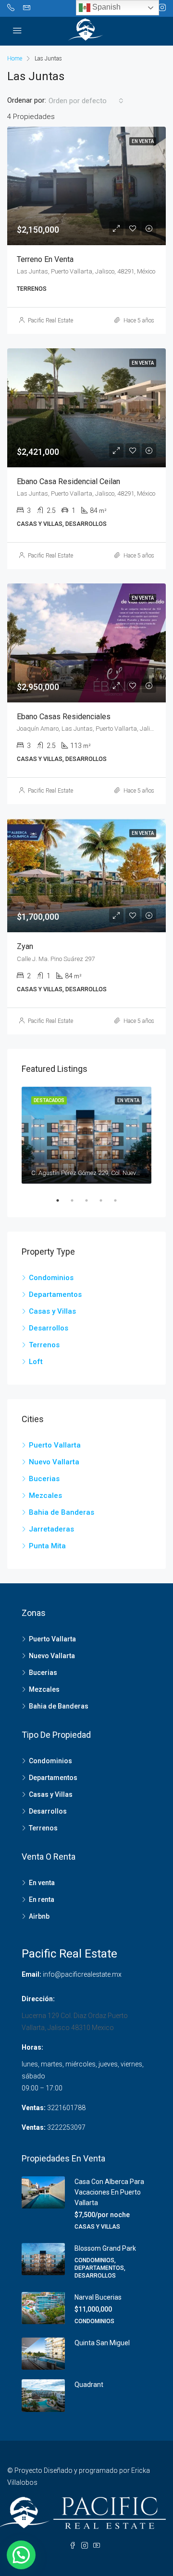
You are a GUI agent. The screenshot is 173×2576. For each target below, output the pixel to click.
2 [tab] (77, 1200)
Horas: (32, 2047)
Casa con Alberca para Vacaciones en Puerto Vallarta (109, 2192)
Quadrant (89, 2385)
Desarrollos (49, 1328)
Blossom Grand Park (105, 2248)
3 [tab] (91, 1200)
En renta (42, 1899)
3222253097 (66, 2127)
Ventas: (34, 2108)
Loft (36, 1362)
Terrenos (44, 1345)
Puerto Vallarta (55, 1445)
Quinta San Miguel (102, 2343)
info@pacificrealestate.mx (82, 1974)
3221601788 (66, 2108)
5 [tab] (120, 1200)
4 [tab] (106, 1200)
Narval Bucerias (98, 2297)
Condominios (51, 1278)
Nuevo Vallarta (54, 1462)
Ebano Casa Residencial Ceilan (68, 481)
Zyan (25, 946)
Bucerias (44, 1479)
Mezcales (45, 1496)
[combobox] (86, 101)
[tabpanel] (86, 1135)
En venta (42, 1883)
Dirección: (38, 1999)
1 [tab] (62, 1200)
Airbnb (39, 1916)
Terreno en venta (45, 259)
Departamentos (55, 1294)
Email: (31, 1974)
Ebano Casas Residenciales (64, 717)
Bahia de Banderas (62, 1512)
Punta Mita (47, 1546)
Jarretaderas (51, 1529)
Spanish (105, 7)
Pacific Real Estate (50, 321)
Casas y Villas (52, 1311)
